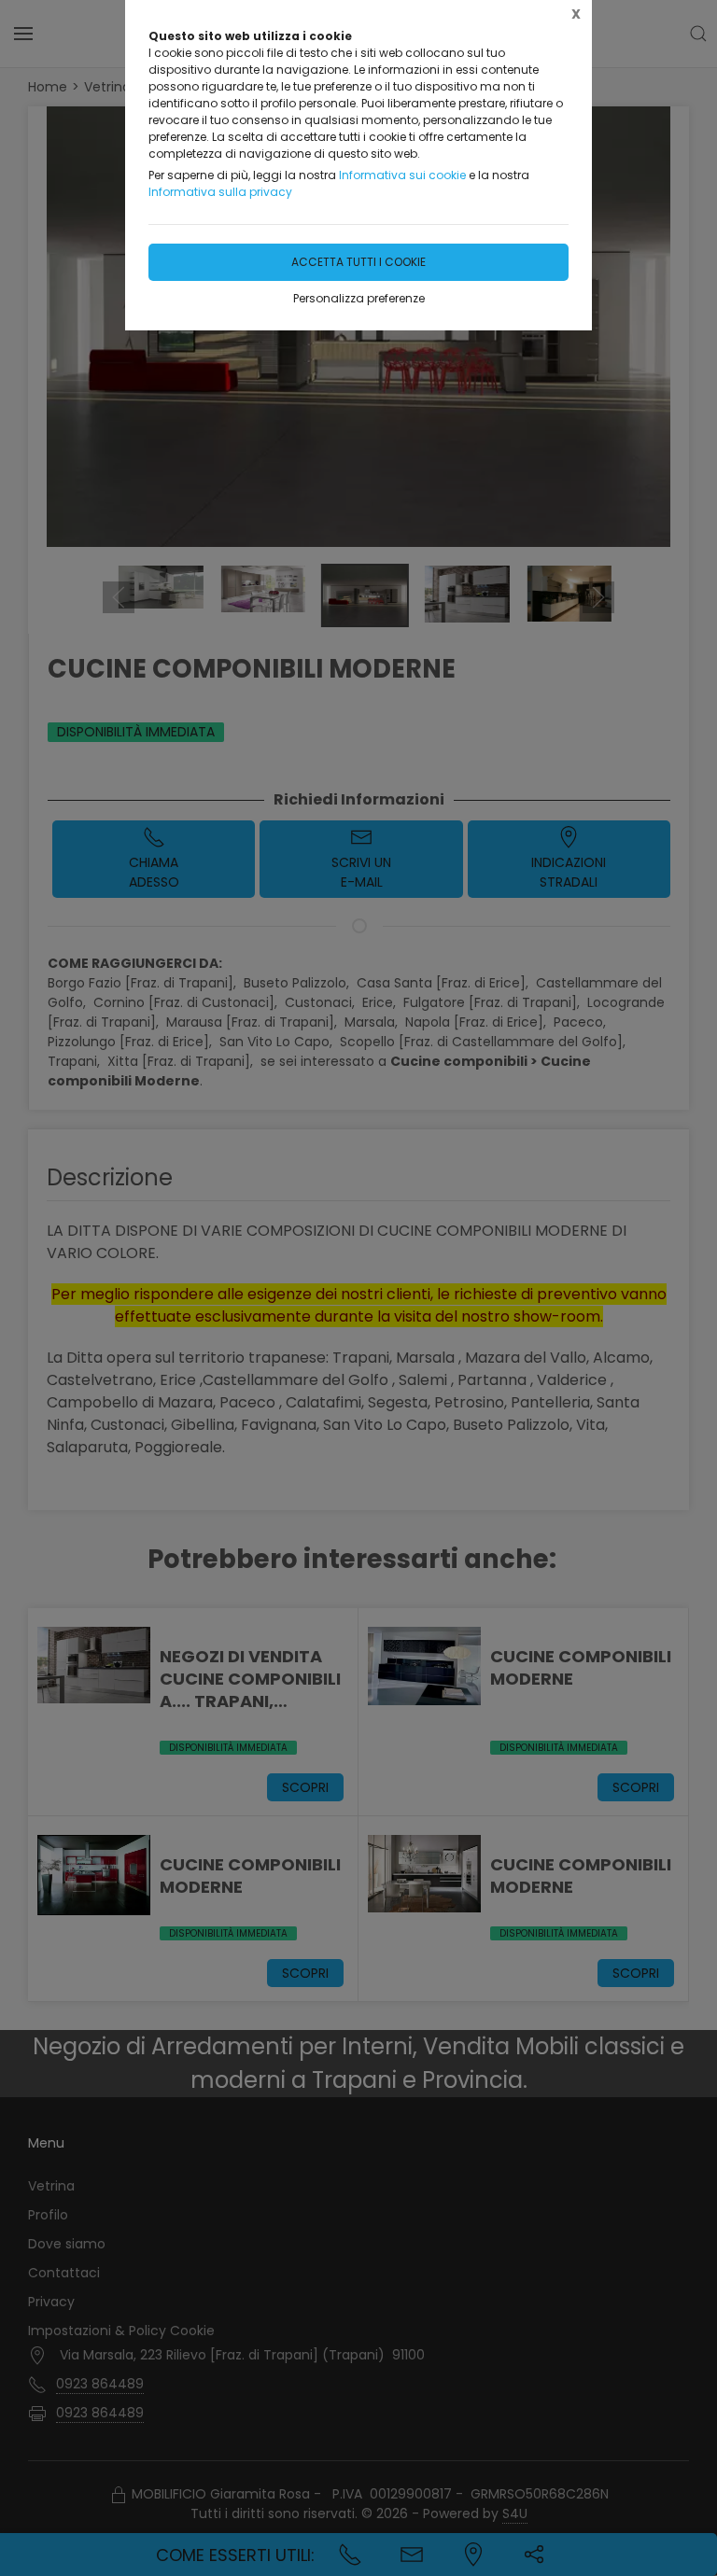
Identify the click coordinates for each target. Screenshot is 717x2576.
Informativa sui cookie (402, 175)
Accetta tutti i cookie (358, 262)
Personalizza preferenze (359, 298)
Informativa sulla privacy (220, 192)
